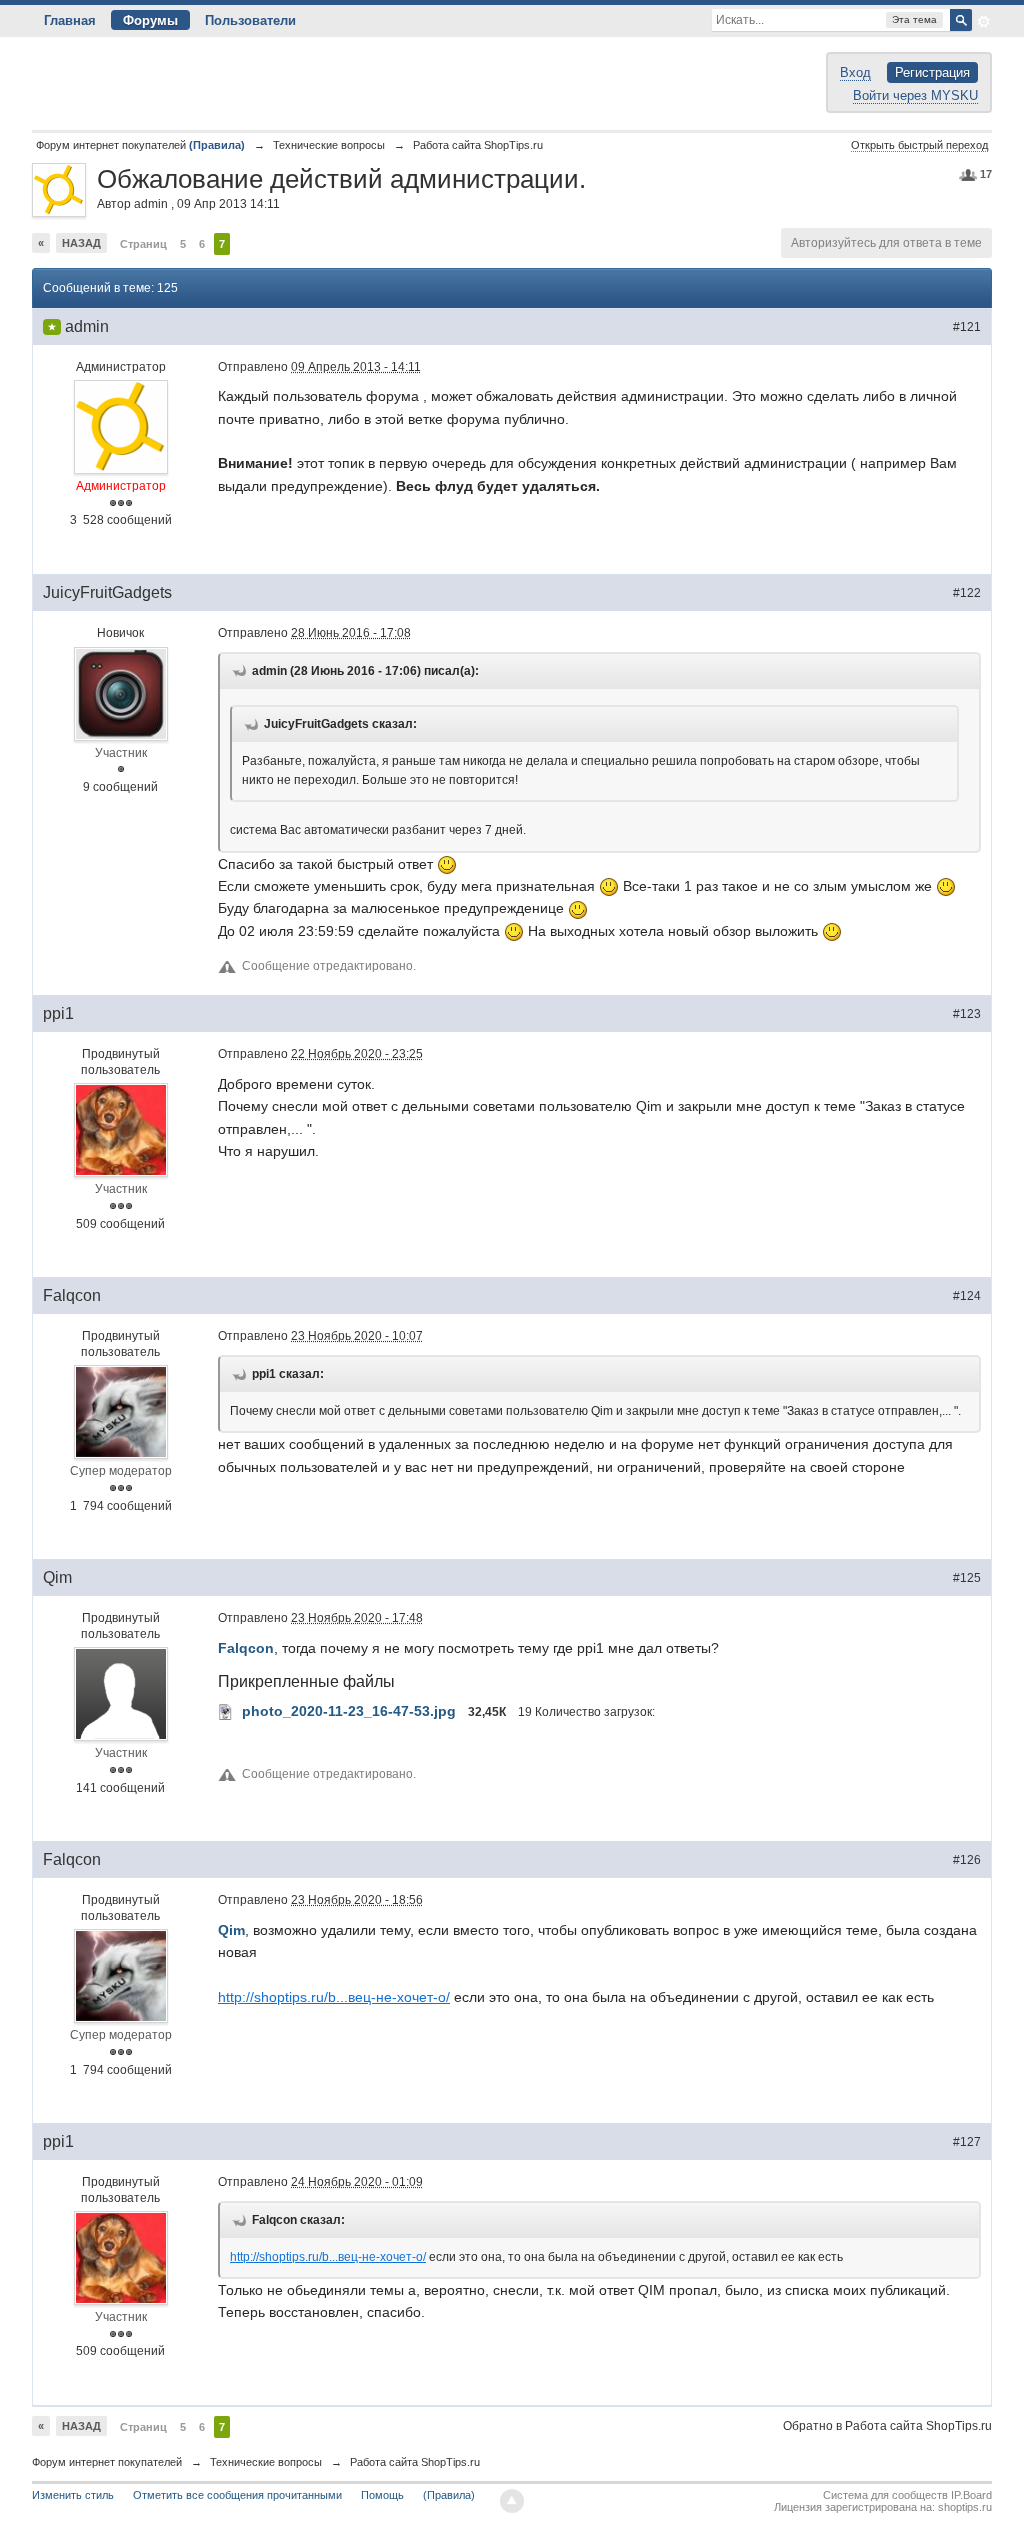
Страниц (143, 244)
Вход (855, 72)
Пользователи (250, 20)
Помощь (382, 2495)
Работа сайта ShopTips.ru (415, 2462)
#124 (967, 1296)
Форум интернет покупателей (107, 2462)
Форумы (150, 20)
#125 (967, 1578)
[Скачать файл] (226, 1711)
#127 (967, 2142)
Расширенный (984, 22)
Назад (81, 243)
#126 (967, 1860)
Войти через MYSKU (915, 95)
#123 (967, 1014)
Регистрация (932, 72)
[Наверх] (512, 2501)
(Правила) (449, 2495)
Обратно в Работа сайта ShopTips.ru (887, 2426)
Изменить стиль (73, 2495)
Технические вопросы (266, 2462)
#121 (967, 327)
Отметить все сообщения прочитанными (237, 2495)
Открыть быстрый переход (919, 145)
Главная (70, 20)
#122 (967, 593)
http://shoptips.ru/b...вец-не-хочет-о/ (334, 1997)
